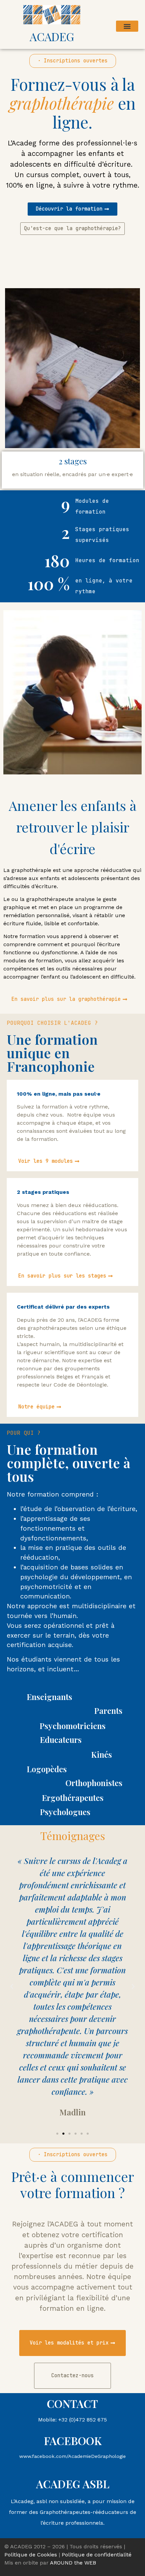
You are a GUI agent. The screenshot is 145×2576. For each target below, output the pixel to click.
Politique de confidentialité (97, 2555)
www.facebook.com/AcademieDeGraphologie (72, 2456)
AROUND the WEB (73, 2563)
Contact (72, 2403)
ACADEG (52, 36)
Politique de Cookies (31, 2555)
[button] (127, 26)
